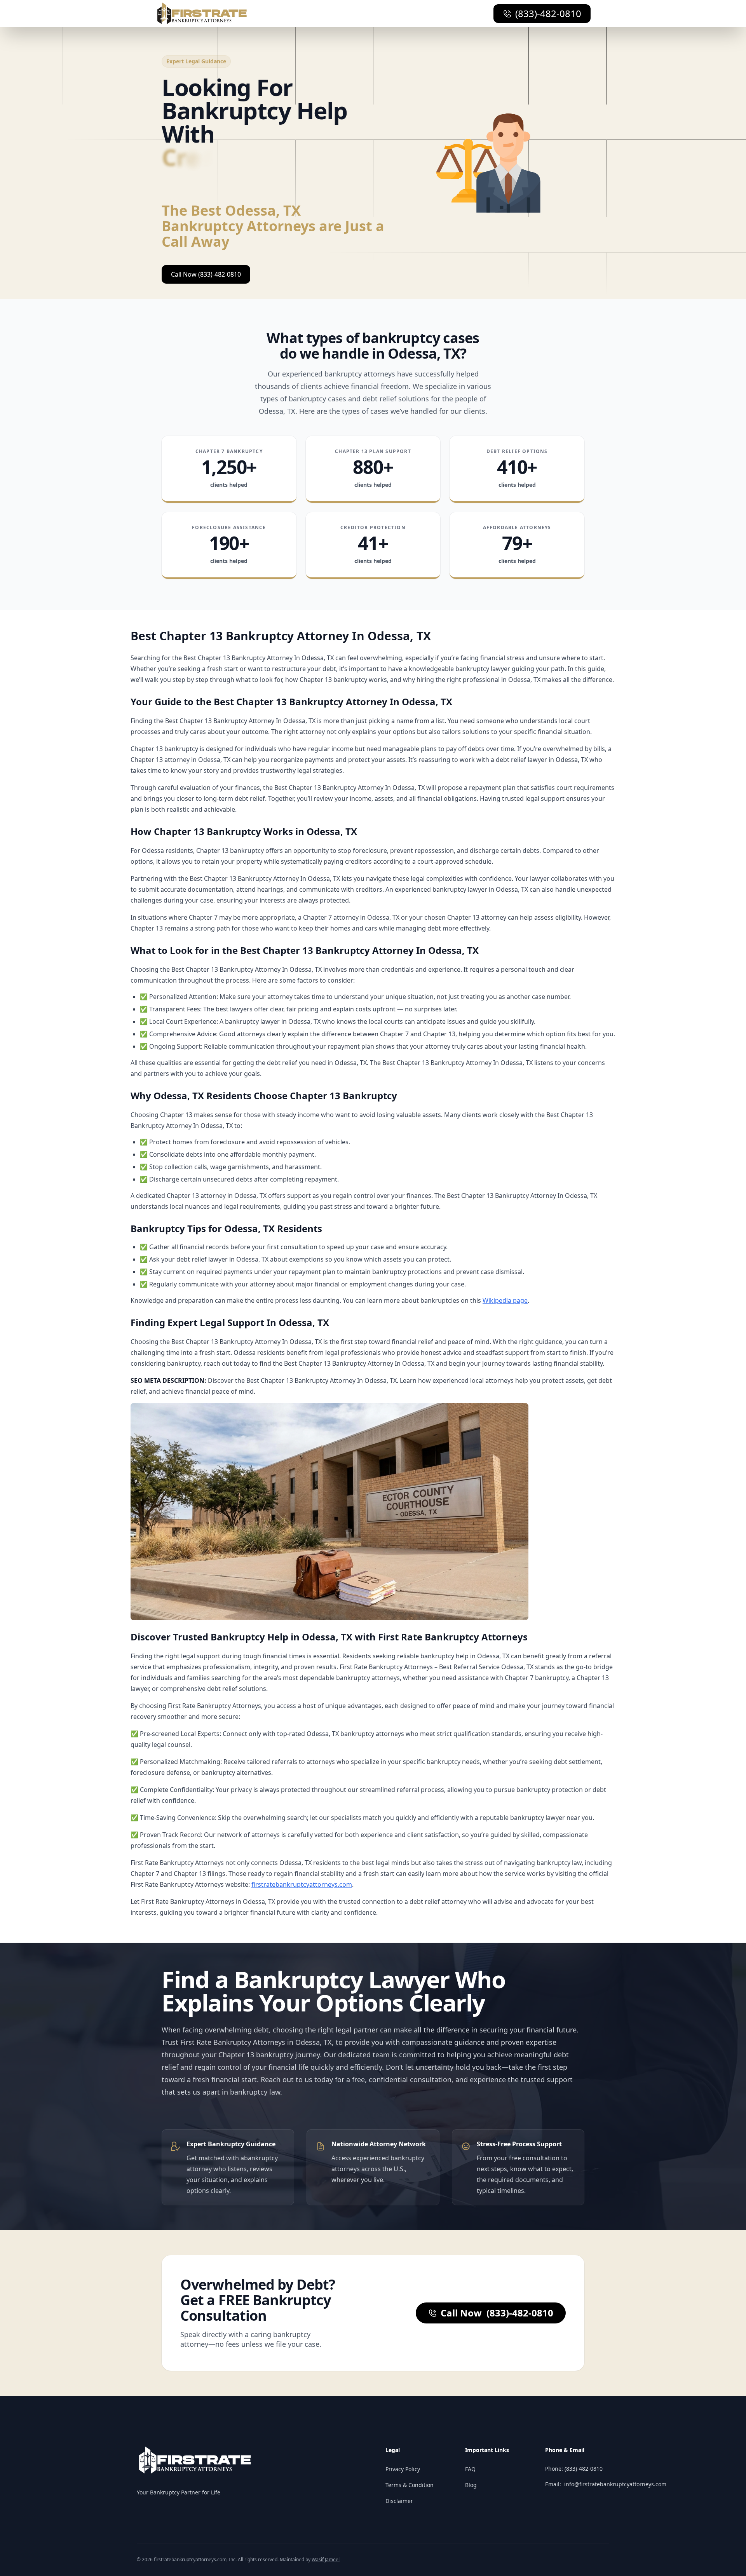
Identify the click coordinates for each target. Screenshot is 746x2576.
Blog (471, 2485)
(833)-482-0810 (548, 13)
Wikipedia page (505, 1300)
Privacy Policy (403, 2469)
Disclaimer (399, 2501)
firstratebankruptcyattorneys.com (302, 1884)
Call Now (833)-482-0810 (206, 274)
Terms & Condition (410, 2485)
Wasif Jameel (326, 2559)
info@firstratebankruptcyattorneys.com (615, 2484)
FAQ (470, 2469)
